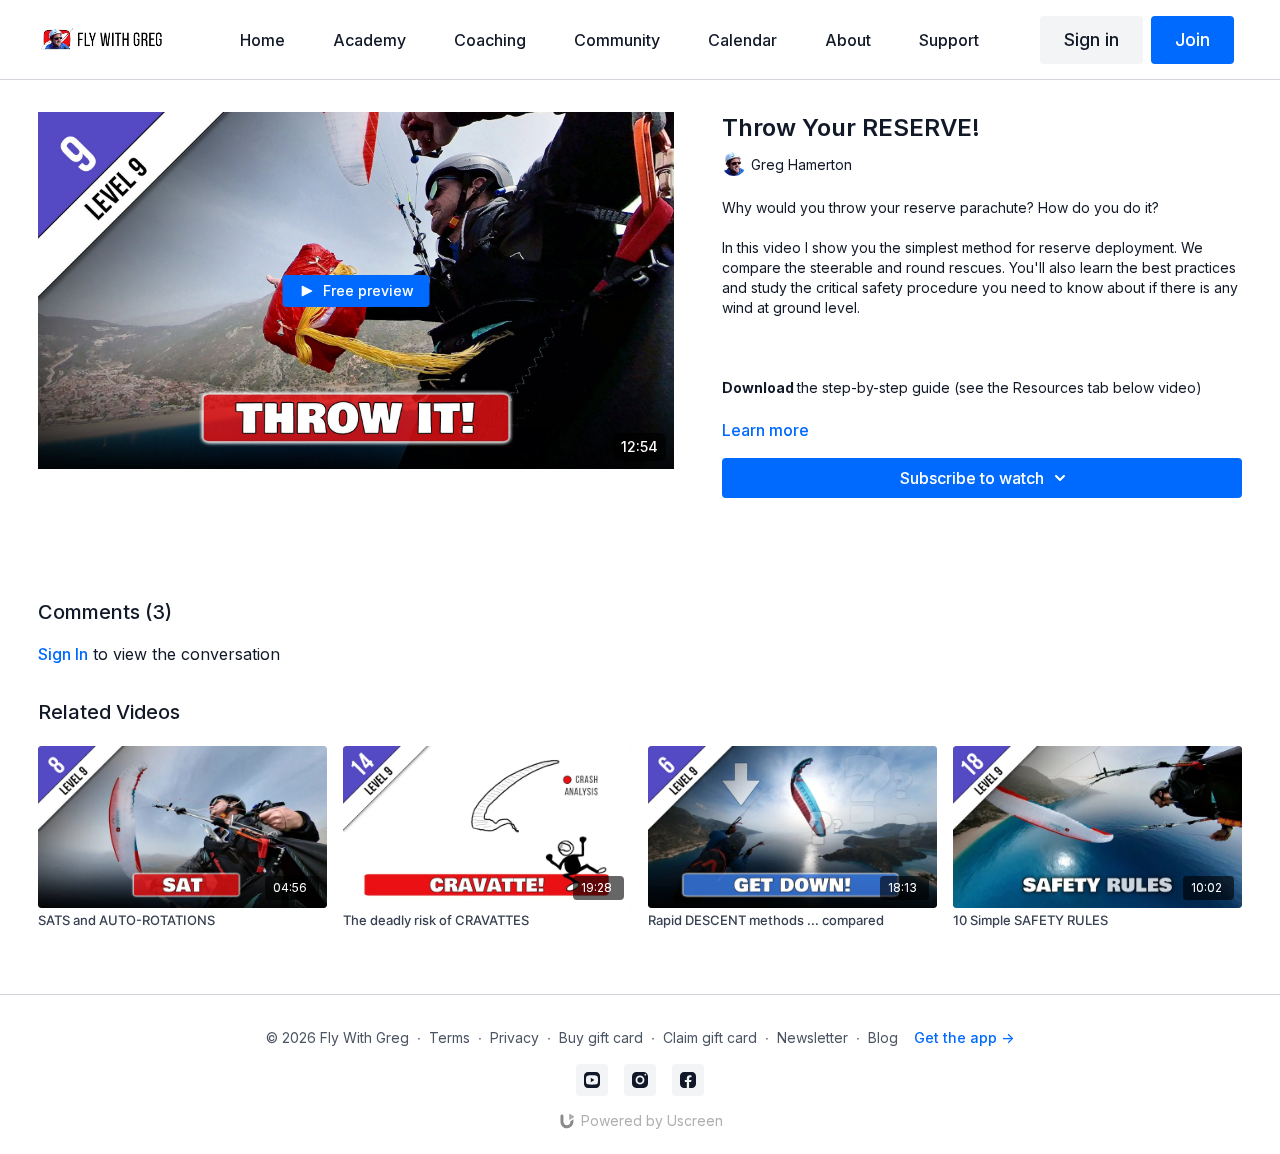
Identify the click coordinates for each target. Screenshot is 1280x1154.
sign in (63, 654)
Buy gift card (601, 1037)
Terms (449, 1037)
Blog (883, 1037)
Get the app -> (964, 1037)
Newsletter (812, 1037)
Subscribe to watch (972, 478)
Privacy (514, 1037)
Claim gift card (710, 1037)
